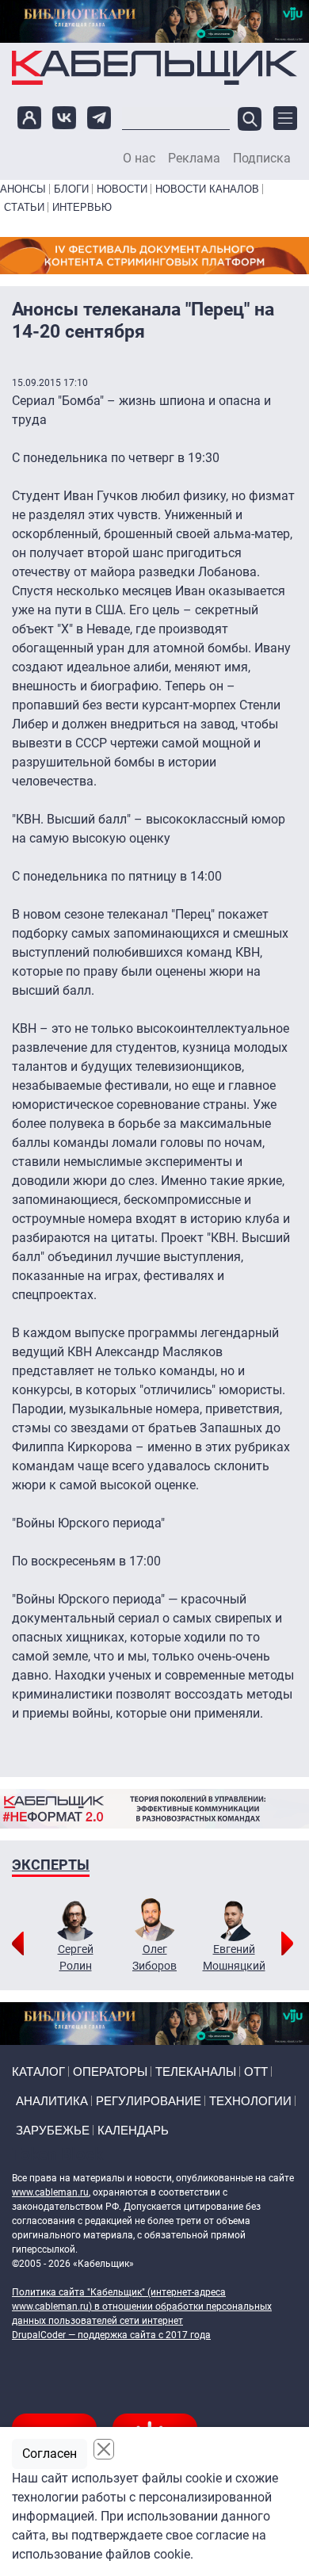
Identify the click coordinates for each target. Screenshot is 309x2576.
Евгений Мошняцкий (234, 1957)
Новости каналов (207, 189)
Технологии (250, 2101)
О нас (139, 159)
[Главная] (154, 67)
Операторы (110, 2072)
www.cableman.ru (50, 2192)
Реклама (194, 159)
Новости (122, 189)
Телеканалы (196, 2072)
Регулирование (149, 2101)
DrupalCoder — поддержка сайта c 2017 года (111, 2335)
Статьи (24, 207)
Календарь (133, 2130)
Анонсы (23, 189)
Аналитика (52, 2101)
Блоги (71, 189)
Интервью (82, 207)
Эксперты (51, 1865)
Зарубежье (53, 2130)
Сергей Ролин (76, 1957)
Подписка (262, 159)
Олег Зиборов (154, 1957)
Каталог (38, 2072)
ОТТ (256, 2072)
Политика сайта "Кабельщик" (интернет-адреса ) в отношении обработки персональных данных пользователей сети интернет (142, 2307)
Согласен (50, 2454)
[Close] (104, 2449)
